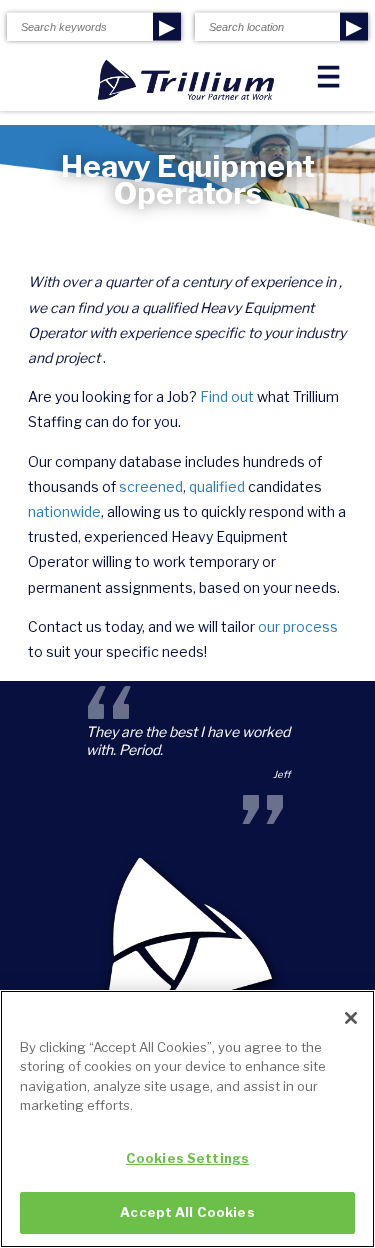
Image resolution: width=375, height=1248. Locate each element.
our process (298, 626)
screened (151, 486)
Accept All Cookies (187, 1212)
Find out (227, 396)
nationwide (64, 511)
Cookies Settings (187, 1158)
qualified (217, 486)
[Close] (351, 1018)
